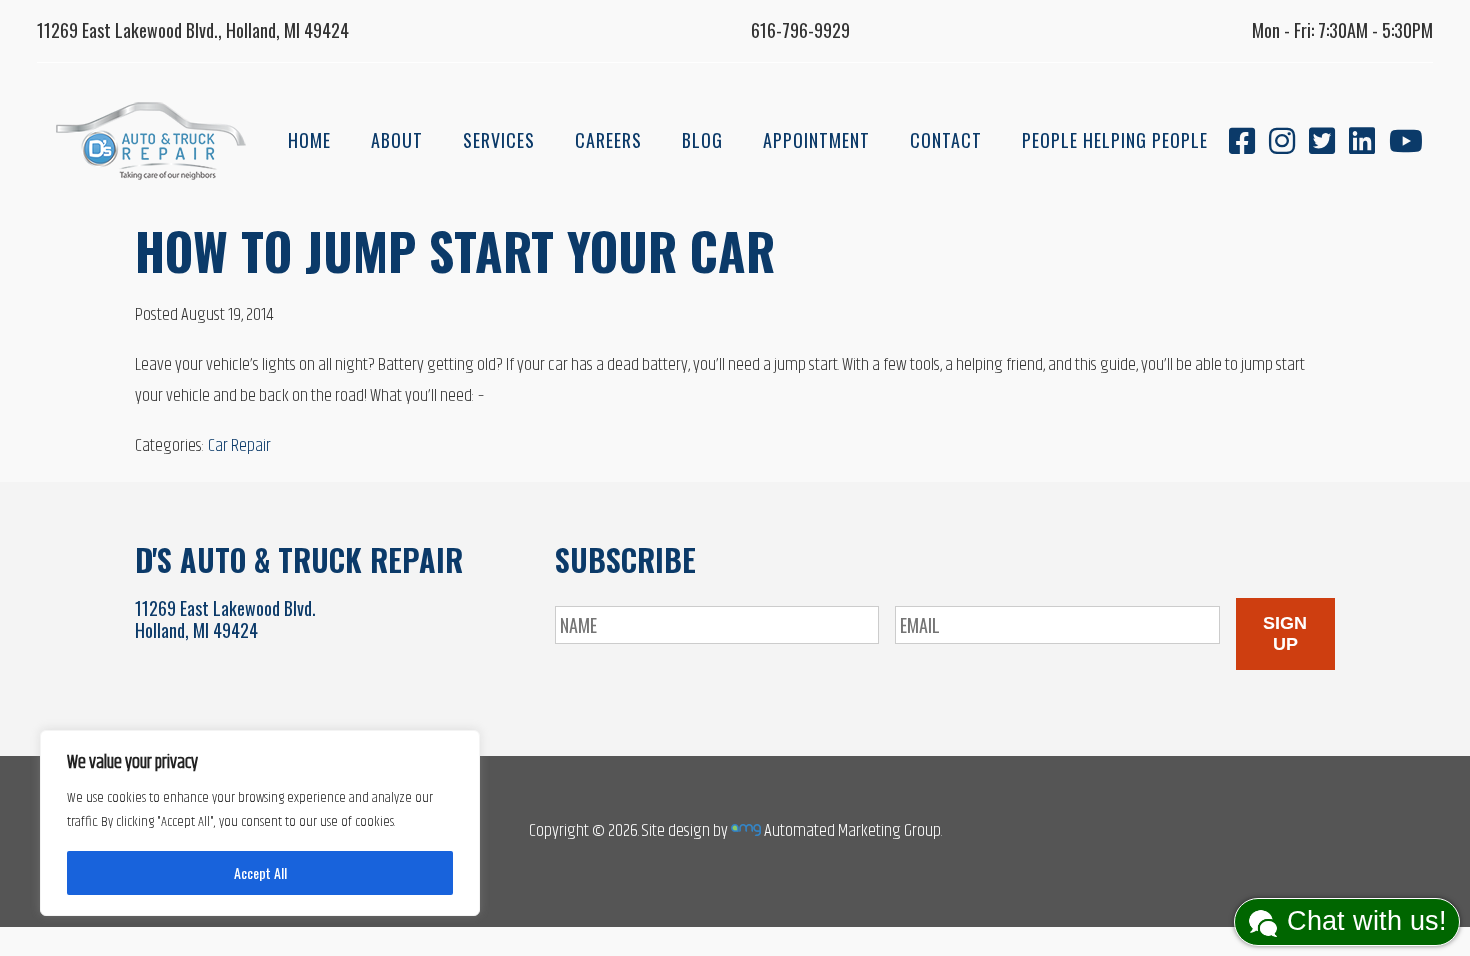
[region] (260, 823)
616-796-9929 (800, 30)
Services (499, 140)
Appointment (816, 140)
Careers (608, 140)
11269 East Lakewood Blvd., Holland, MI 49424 (193, 30)
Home (309, 140)
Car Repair (239, 446)
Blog (702, 140)
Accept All (260, 872)
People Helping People (1115, 140)
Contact (946, 140)
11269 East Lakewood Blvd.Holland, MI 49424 (225, 619)
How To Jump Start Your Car (455, 250)
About (397, 140)
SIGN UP (1285, 633)
